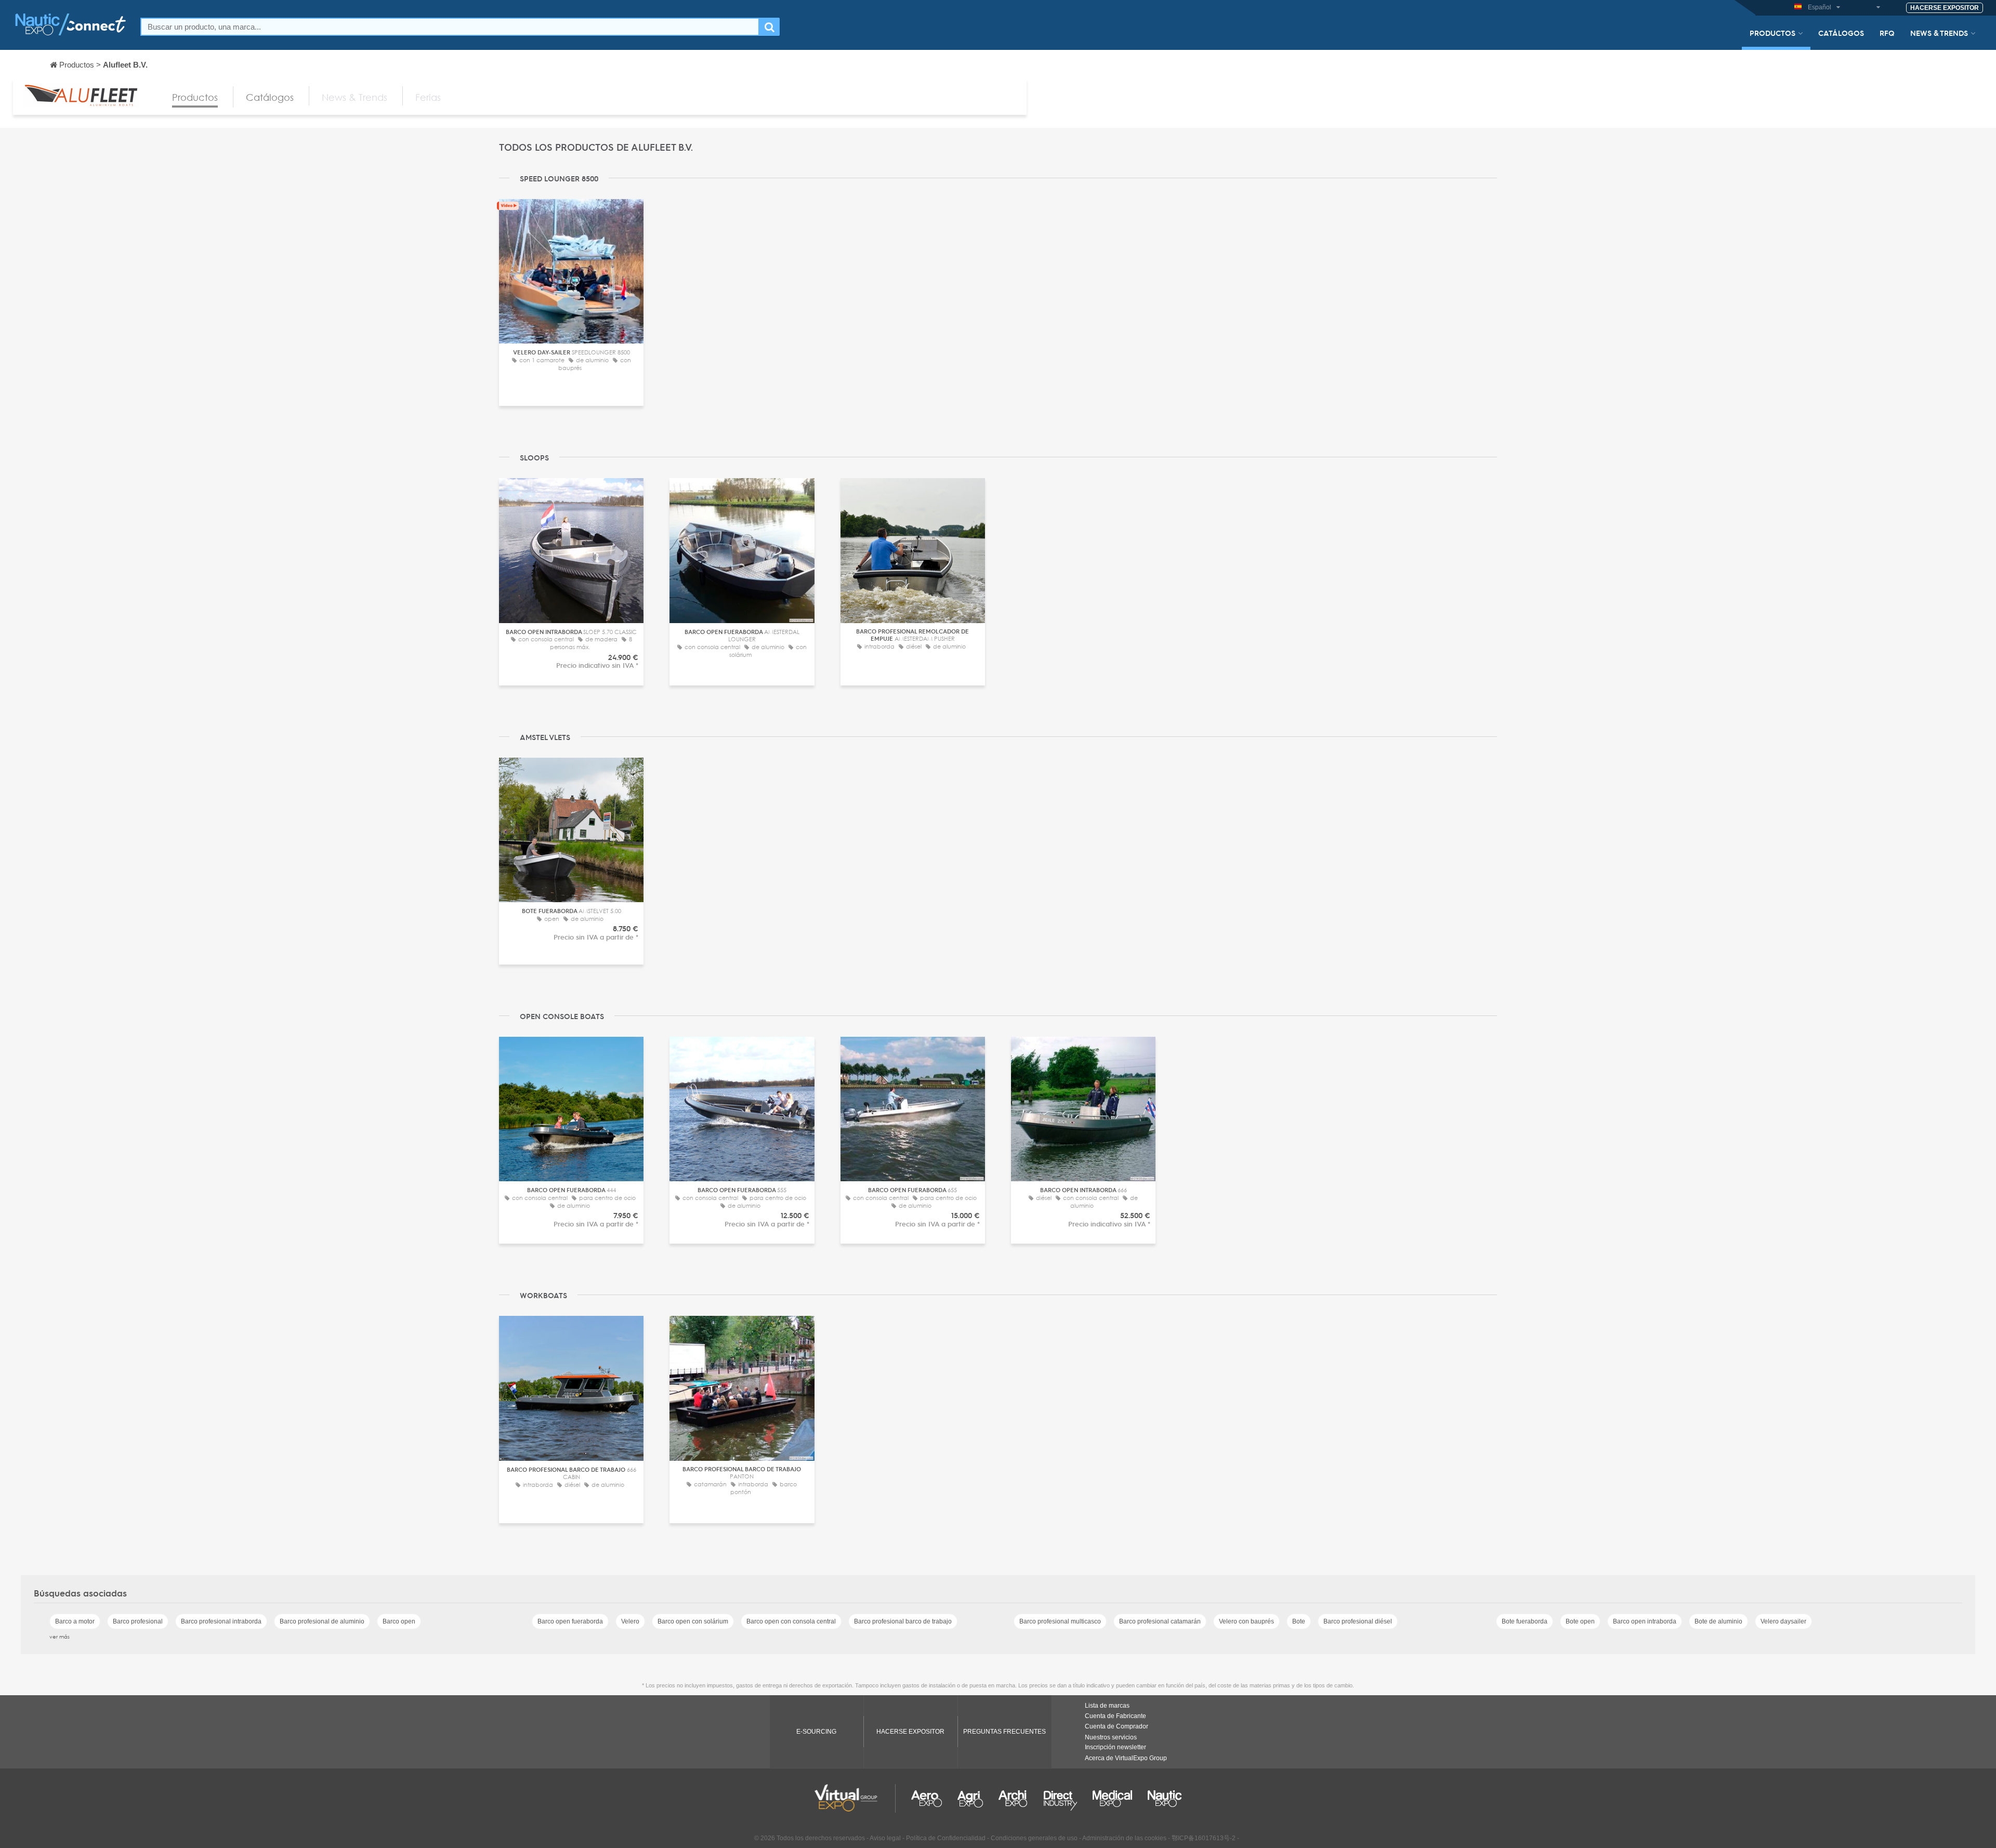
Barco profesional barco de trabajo (903, 1621)
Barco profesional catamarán (1160, 1621)
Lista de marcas (1107, 1706)
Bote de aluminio (1718, 1621)
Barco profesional (138, 1621)
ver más (60, 1636)
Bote (1299, 1621)
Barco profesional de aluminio (322, 1621)
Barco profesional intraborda (221, 1621)
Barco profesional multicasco (1060, 1621)
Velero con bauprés (1246, 1621)
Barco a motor (75, 1621)
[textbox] (450, 27)
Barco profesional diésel (1358, 1621)
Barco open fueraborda (570, 1621)
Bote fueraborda (1525, 1621)
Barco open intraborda (1645, 1621)
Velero (630, 1621)
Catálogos (1841, 33)
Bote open (1580, 1621)
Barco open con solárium (693, 1621)
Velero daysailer (1783, 1621)
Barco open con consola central (791, 1621)
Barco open (399, 1621)
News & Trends (1939, 33)
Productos (1772, 33)
